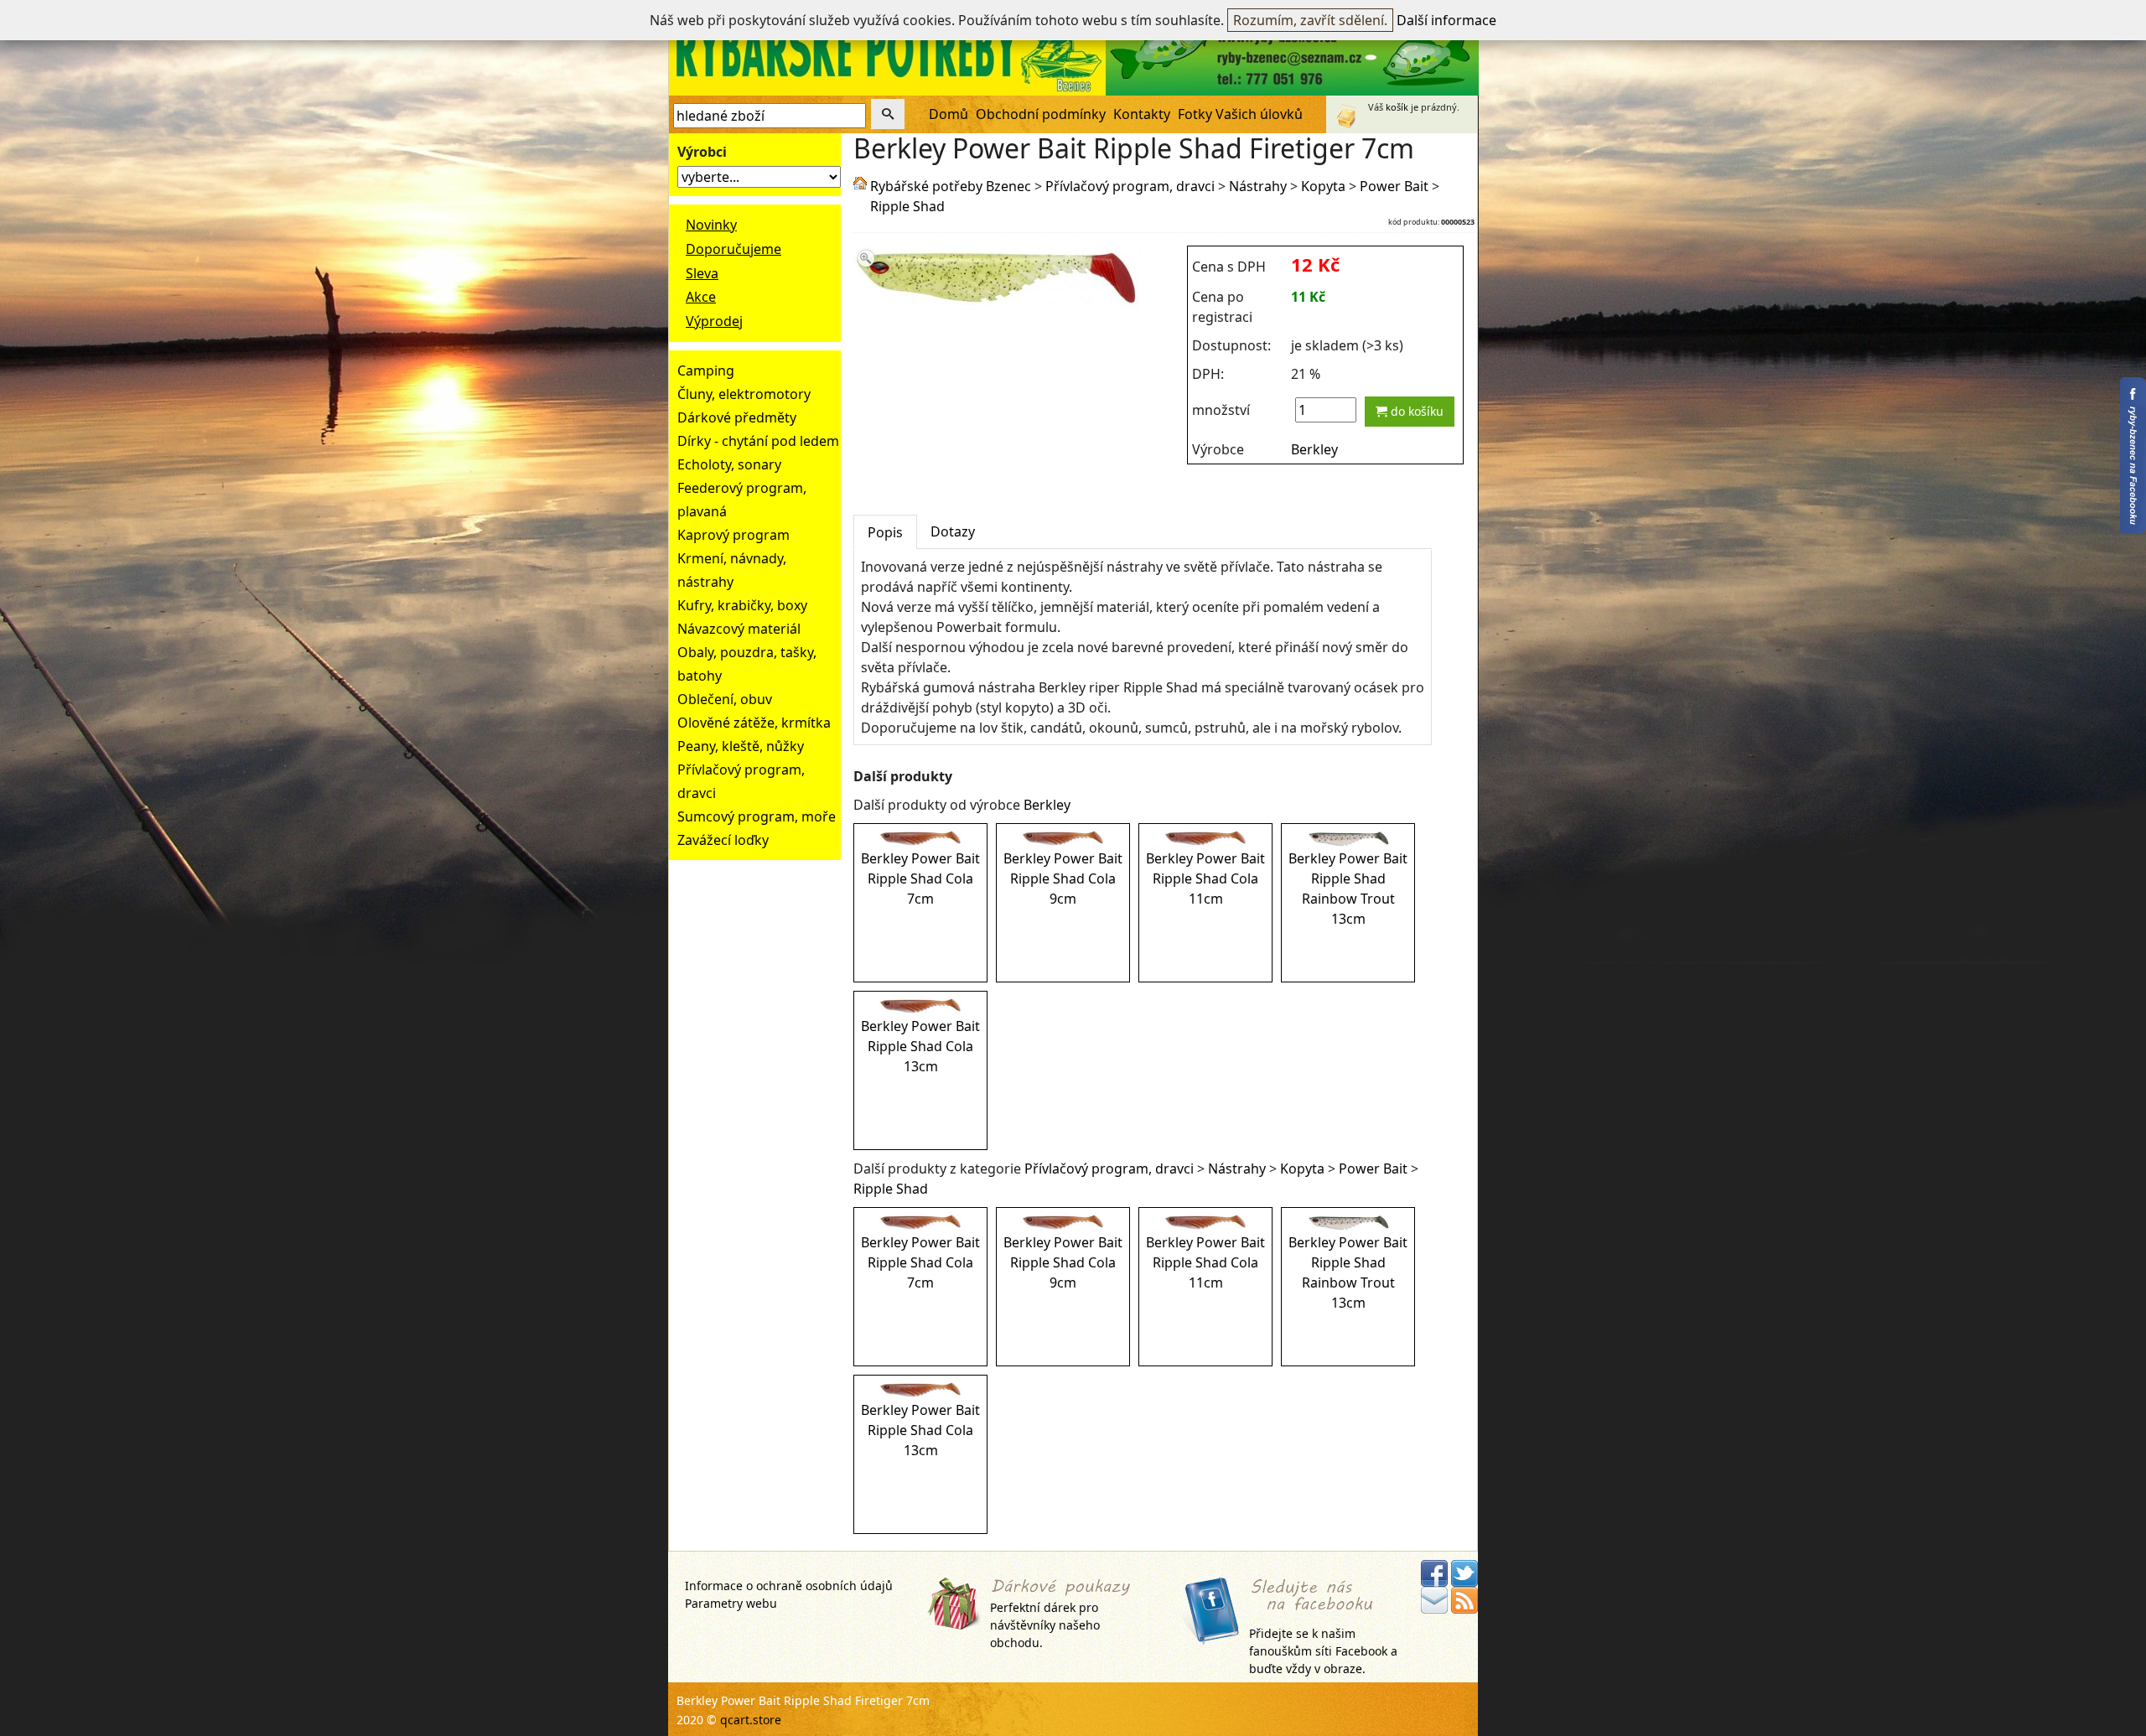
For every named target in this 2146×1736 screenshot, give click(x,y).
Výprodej (714, 321)
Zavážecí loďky (723, 840)
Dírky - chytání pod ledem (758, 441)
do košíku (1415, 411)
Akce (701, 297)
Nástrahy (1258, 186)
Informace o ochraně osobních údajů (789, 1586)
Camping (706, 371)
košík (1397, 107)
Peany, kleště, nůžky (741, 746)
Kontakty (1142, 114)
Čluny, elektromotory (744, 394)
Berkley (1314, 449)
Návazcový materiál (739, 629)
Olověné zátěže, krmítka (754, 723)
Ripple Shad (907, 206)
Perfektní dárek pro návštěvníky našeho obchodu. (1045, 1625)
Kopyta (1323, 186)
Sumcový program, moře (757, 816)
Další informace (1446, 20)
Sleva (702, 273)
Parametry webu (731, 1603)
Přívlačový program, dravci (1130, 186)
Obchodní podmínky (1041, 114)
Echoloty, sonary (729, 464)
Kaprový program (733, 535)
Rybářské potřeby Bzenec (951, 186)
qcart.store (751, 1720)
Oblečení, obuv (725, 699)
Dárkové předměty (737, 417)
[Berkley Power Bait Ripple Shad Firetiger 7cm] (997, 300)
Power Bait (1394, 186)
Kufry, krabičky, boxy (742, 605)
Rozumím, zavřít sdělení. (1310, 20)
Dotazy (953, 531)
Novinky (711, 225)
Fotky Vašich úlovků (1240, 114)
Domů (949, 114)
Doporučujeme (733, 249)
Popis (885, 532)
